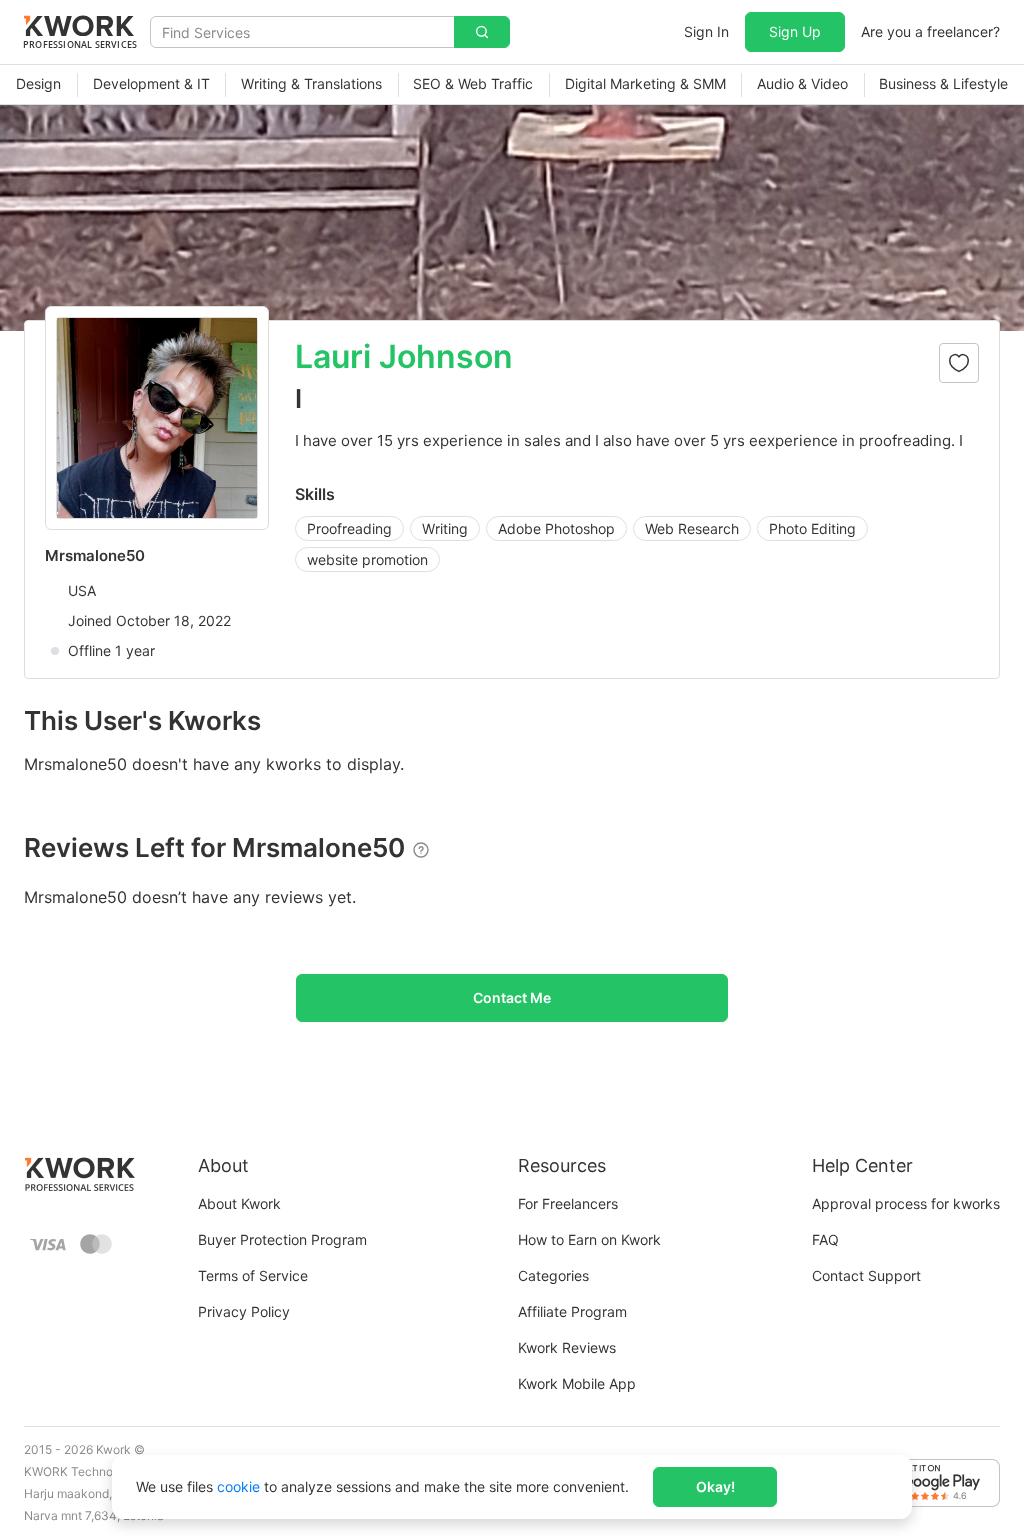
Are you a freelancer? (930, 31)
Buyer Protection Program (282, 1239)
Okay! (715, 1486)
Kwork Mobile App (577, 1383)
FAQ (825, 1239)
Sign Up (795, 31)
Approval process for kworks (906, 1203)
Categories (553, 1275)
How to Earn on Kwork (589, 1239)
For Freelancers (568, 1203)
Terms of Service (253, 1275)
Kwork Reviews (567, 1347)
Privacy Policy (244, 1311)
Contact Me (512, 997)
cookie (238, 1486)
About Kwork (239, 1203)
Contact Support (866, 1275)
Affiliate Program (572, 1311)
